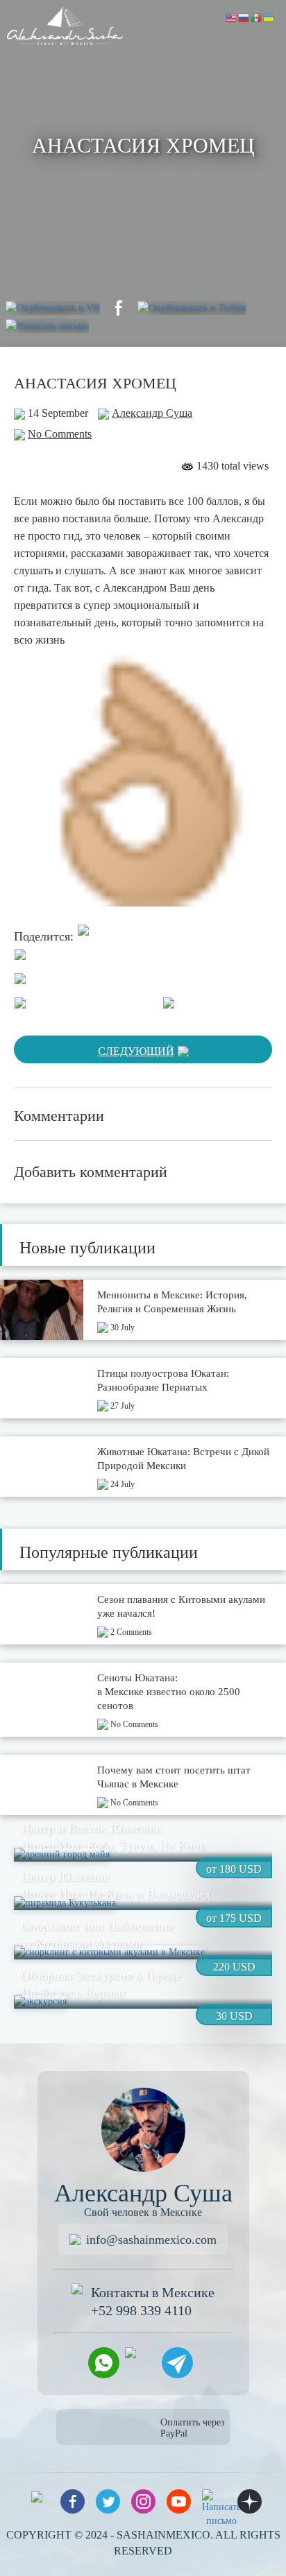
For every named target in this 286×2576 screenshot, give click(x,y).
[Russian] (244, 17)
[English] (232, 17)
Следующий (136, 1051)
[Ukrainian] (269, 17)
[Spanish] (257, 17)
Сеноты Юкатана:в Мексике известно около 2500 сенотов (169, 1692)
